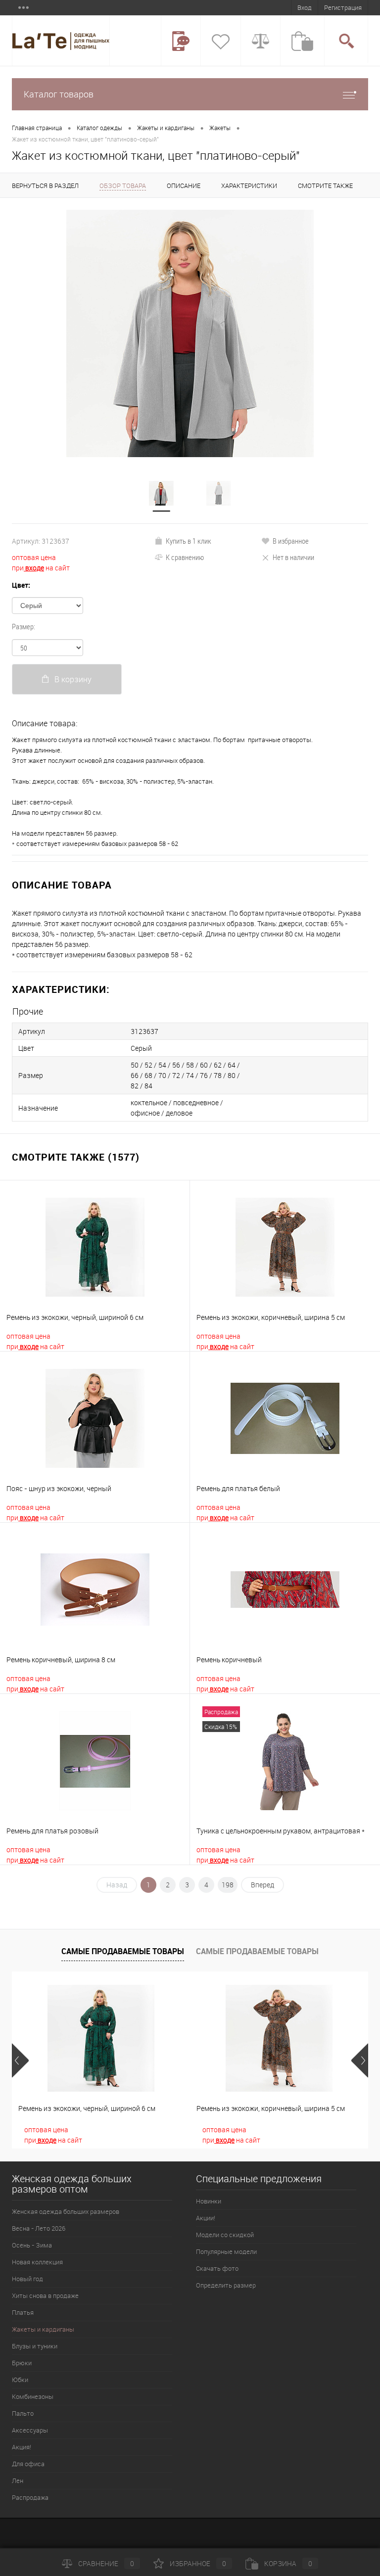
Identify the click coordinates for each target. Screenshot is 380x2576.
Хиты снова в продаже (45, 2295)
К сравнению (185, 557)
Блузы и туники (35, 2346)
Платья (23, 2312)
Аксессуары (30, 2430)
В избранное (291, 541)
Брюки (22, 2363)
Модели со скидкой (225, 2235)
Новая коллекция (37, 2262)
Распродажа (30, 2497)
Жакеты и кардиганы (166, 128)
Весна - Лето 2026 (39, 2228)
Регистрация (343, 7)
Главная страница (37, 128)
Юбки (20, 2380)
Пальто (23, 2413)
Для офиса (28, 2464)
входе (34, 568)
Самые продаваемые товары (123, 1951)
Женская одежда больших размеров (66, 2211)
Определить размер (226, 2285)
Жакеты (220, 128)
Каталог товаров (59, 94)
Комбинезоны (33, 2396)
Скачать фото (217, 2268)
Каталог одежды (99, 128)
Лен (18, 2481)
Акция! (22, 2447)
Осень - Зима (32, 2245)
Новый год (27, 2279)
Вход (305, 7)
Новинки (209, 2201)
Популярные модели (226, 2251)
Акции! (206, 2218)
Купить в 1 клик (189, 541)
